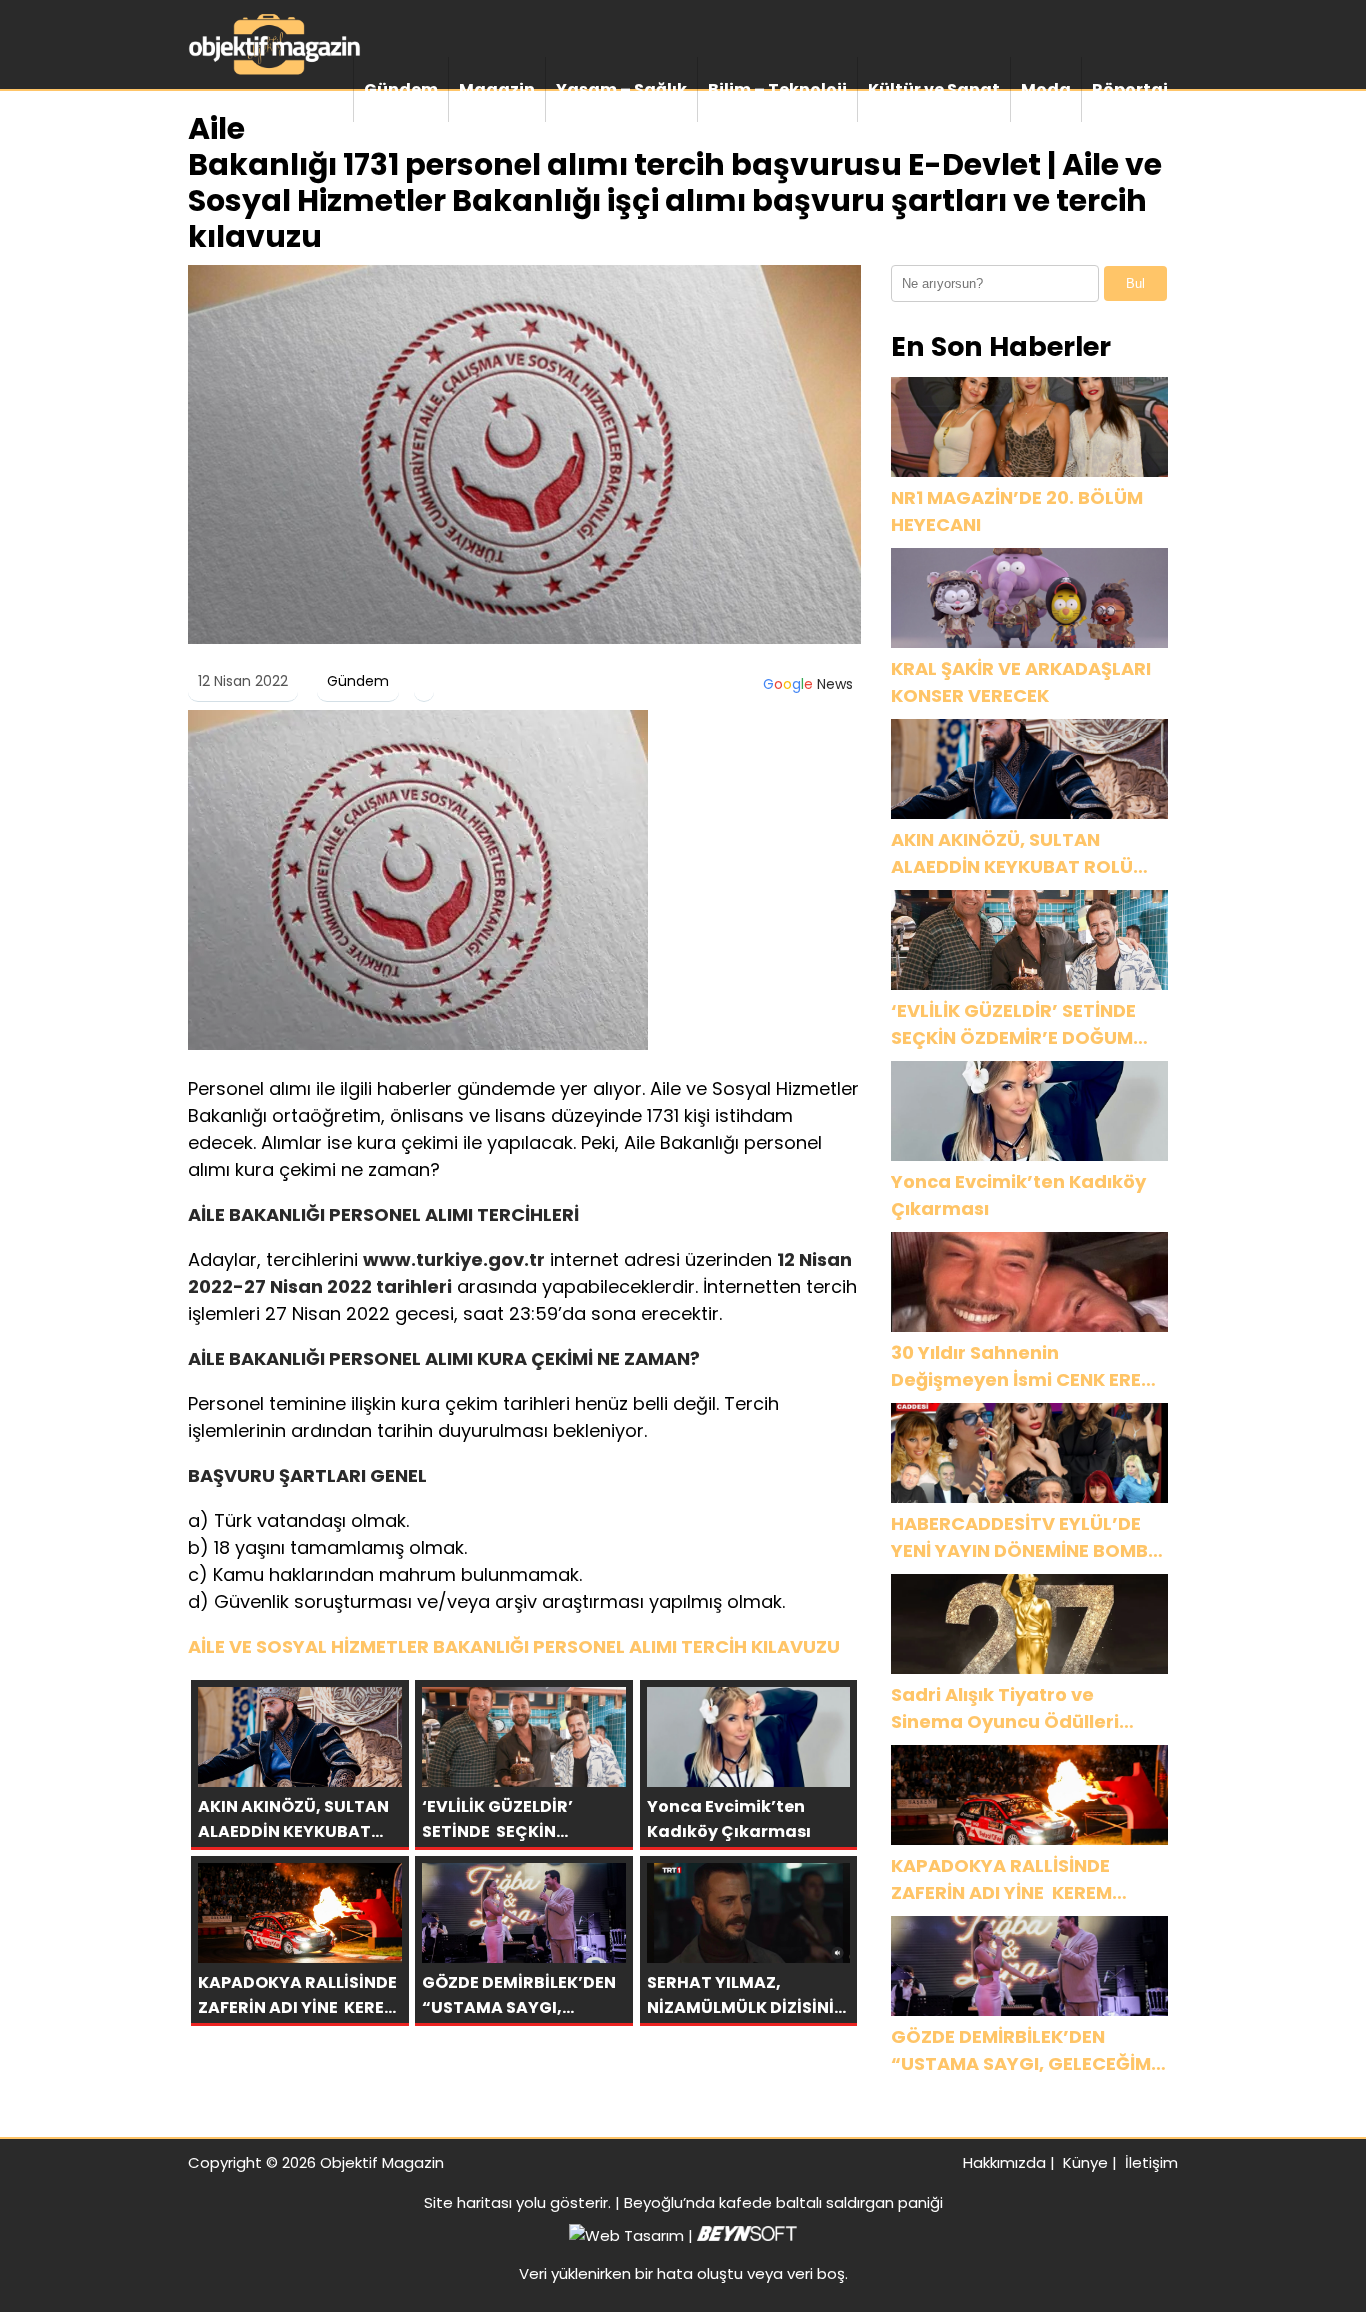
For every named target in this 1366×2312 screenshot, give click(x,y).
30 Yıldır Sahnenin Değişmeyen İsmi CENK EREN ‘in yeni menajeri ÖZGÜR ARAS (1022, 1366)
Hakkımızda (1004, 2162)
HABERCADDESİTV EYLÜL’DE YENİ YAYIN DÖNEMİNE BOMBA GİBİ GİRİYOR (1026, 1537)
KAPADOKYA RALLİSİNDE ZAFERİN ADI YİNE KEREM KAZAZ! (1001, 1879)
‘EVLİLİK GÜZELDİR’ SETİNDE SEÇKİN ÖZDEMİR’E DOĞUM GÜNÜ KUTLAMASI (1015, 1024)
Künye (1085, 2162)
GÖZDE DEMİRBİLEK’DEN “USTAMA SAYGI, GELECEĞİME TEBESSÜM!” (1026, 2050)
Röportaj (1130, 89)
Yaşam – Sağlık (621, 89)
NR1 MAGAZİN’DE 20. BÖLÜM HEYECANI (1017, 511)
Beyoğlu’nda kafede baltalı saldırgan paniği (783, 2202)
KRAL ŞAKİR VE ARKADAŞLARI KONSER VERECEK (1021, 682)
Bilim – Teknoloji (777, 89)
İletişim (1151, 2162)
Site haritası (468, 2202)
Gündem (401, 89)
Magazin (497, 89)
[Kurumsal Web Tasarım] (747, 2235)
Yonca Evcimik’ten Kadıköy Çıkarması (1018, 1195)
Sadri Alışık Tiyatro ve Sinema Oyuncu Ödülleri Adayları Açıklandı (1005, 1708)
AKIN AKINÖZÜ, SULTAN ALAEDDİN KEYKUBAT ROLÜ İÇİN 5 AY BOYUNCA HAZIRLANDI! (1012, 853)
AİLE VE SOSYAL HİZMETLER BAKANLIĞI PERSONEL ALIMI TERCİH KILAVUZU (514, 1646)
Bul (1135, 283)
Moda (1046, 89)
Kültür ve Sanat (934, 89)
